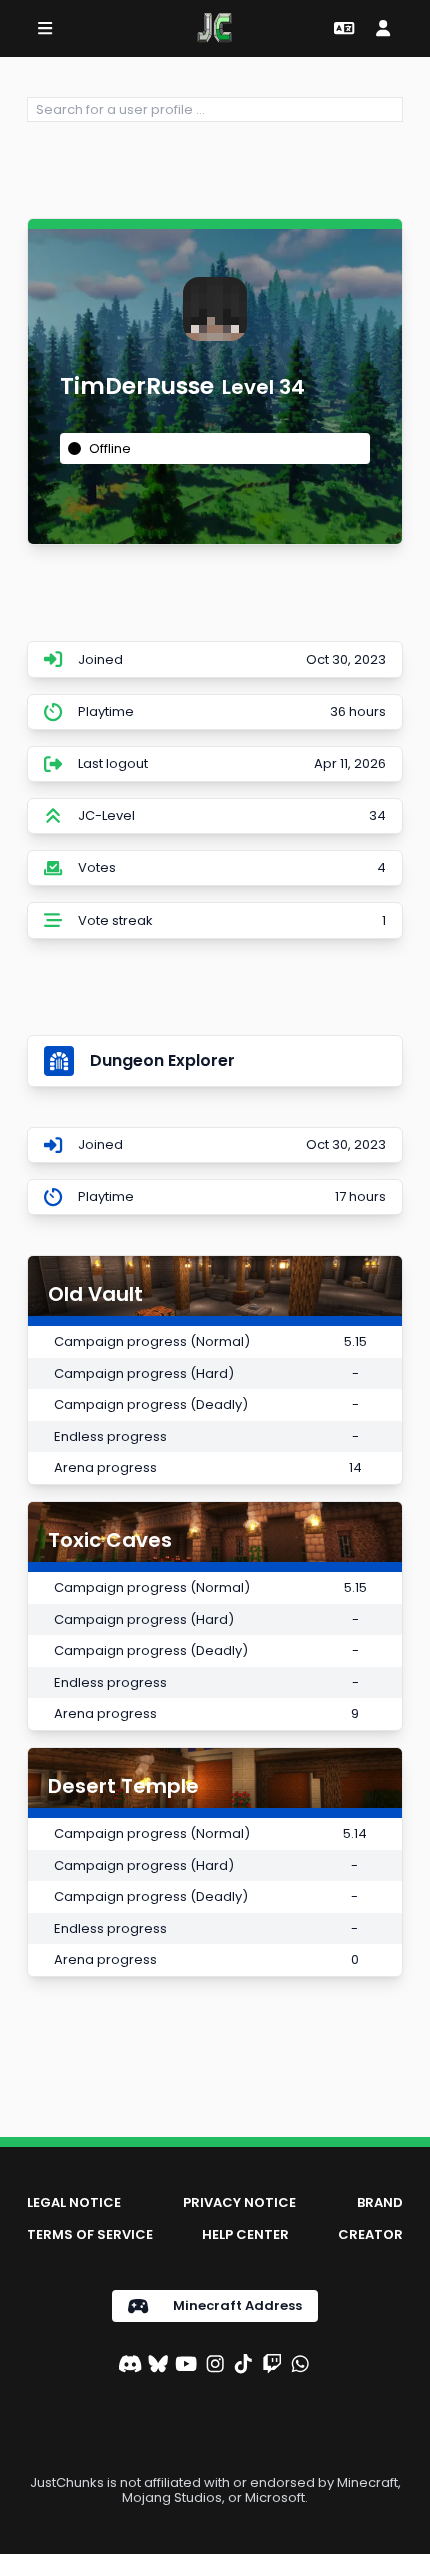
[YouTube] (186, 2366)
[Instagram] (215, 2366)
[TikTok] (243, 2366)
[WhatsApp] (300, 2366)
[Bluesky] (158, 2366)
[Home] (214, 28)
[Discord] (130, 2366)
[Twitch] (272, 2366)
